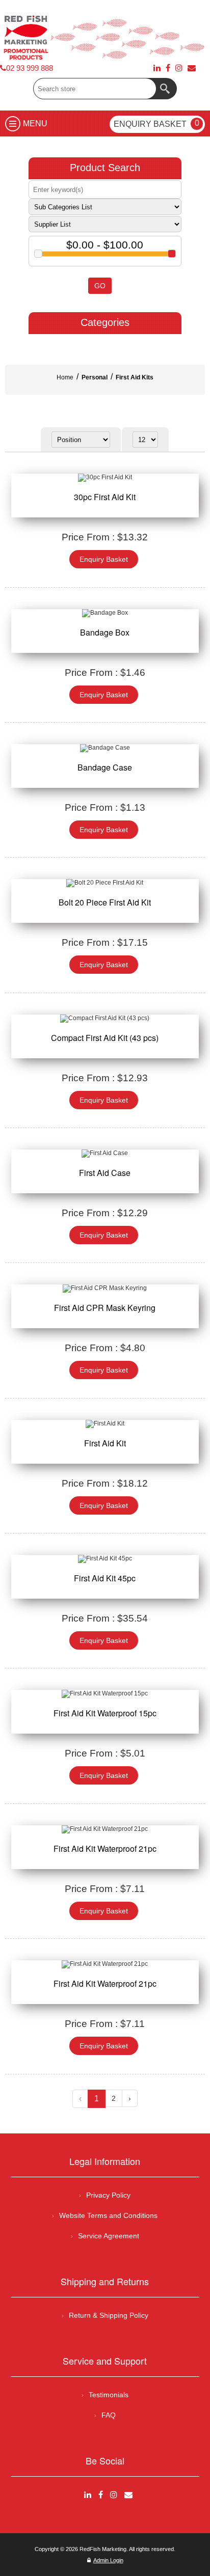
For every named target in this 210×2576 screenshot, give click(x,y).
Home (65, 377)
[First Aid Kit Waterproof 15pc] (105, 1694)
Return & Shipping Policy (109, 2315)
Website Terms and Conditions (108, 2215)
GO (100, 286)
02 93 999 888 (30, 68)
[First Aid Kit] (105, 1424)
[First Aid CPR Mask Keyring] (105, 1289)
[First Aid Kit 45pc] (105, 1559)
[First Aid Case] (105, 1154)
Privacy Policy (108, 2195)
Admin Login (108, 2560)
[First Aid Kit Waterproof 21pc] (105, 1829)
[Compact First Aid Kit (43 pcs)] (105, 1019)
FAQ (109, 2415)
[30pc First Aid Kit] (105, 478)
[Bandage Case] (105, 748)
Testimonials (109, 2395)
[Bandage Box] (105, 613)
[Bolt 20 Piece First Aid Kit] (105, 883)
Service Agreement (109, 2236)
